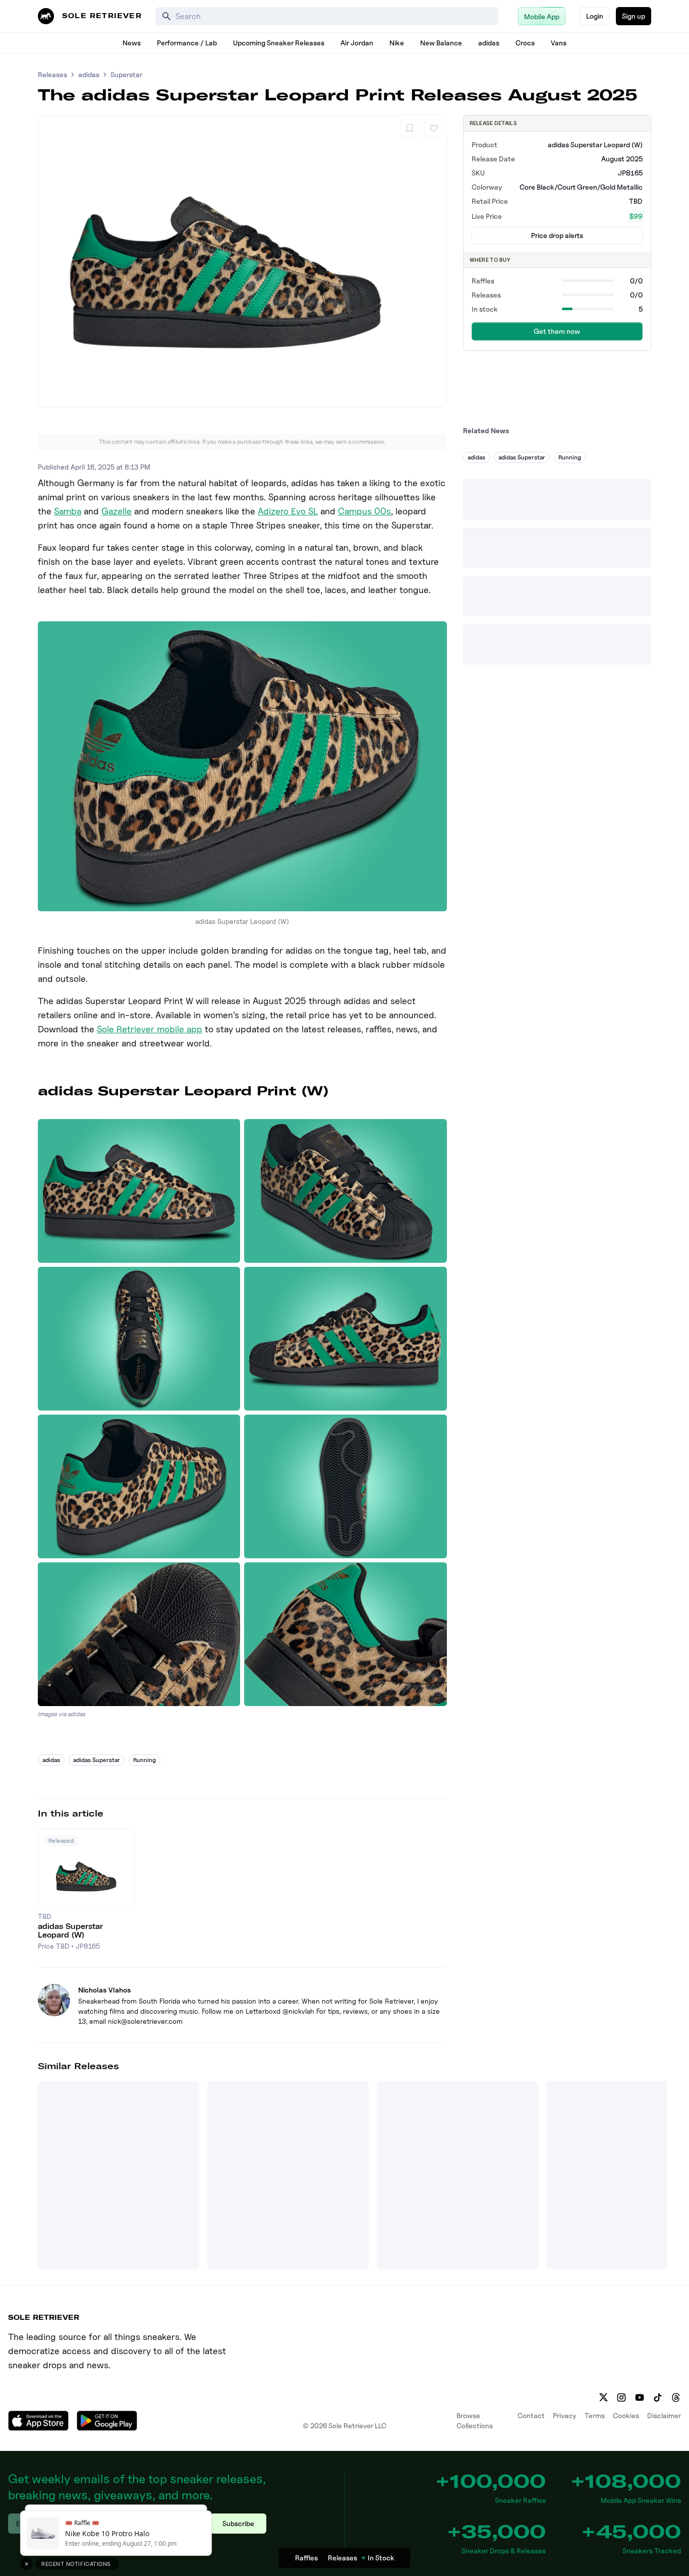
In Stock (381, 2558)
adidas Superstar (97, 1760)
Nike (397, 43)
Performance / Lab (187, 43)
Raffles (306, 2558)
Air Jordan (357, 43)
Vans (559, 43)
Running (145, 1760)
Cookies (626, 2415)
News (132, 43)
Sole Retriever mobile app (150, 1029)
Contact (531, 2415)
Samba (68, 511)
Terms (595, 2415)
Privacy (565, 2415)
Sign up (634, 16)
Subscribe (238, 2523)
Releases (52, 74)
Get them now (557, 331)
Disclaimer (664, 2415)
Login (595, 16)
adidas (489, 43)
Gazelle (117, 511)
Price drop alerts (557, 235)
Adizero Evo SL (288, 511)
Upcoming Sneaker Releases (279, 43)
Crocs (525, 43)
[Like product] (434, 128)
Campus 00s (364, 511)
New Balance (441, 43)
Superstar (126, 74)
